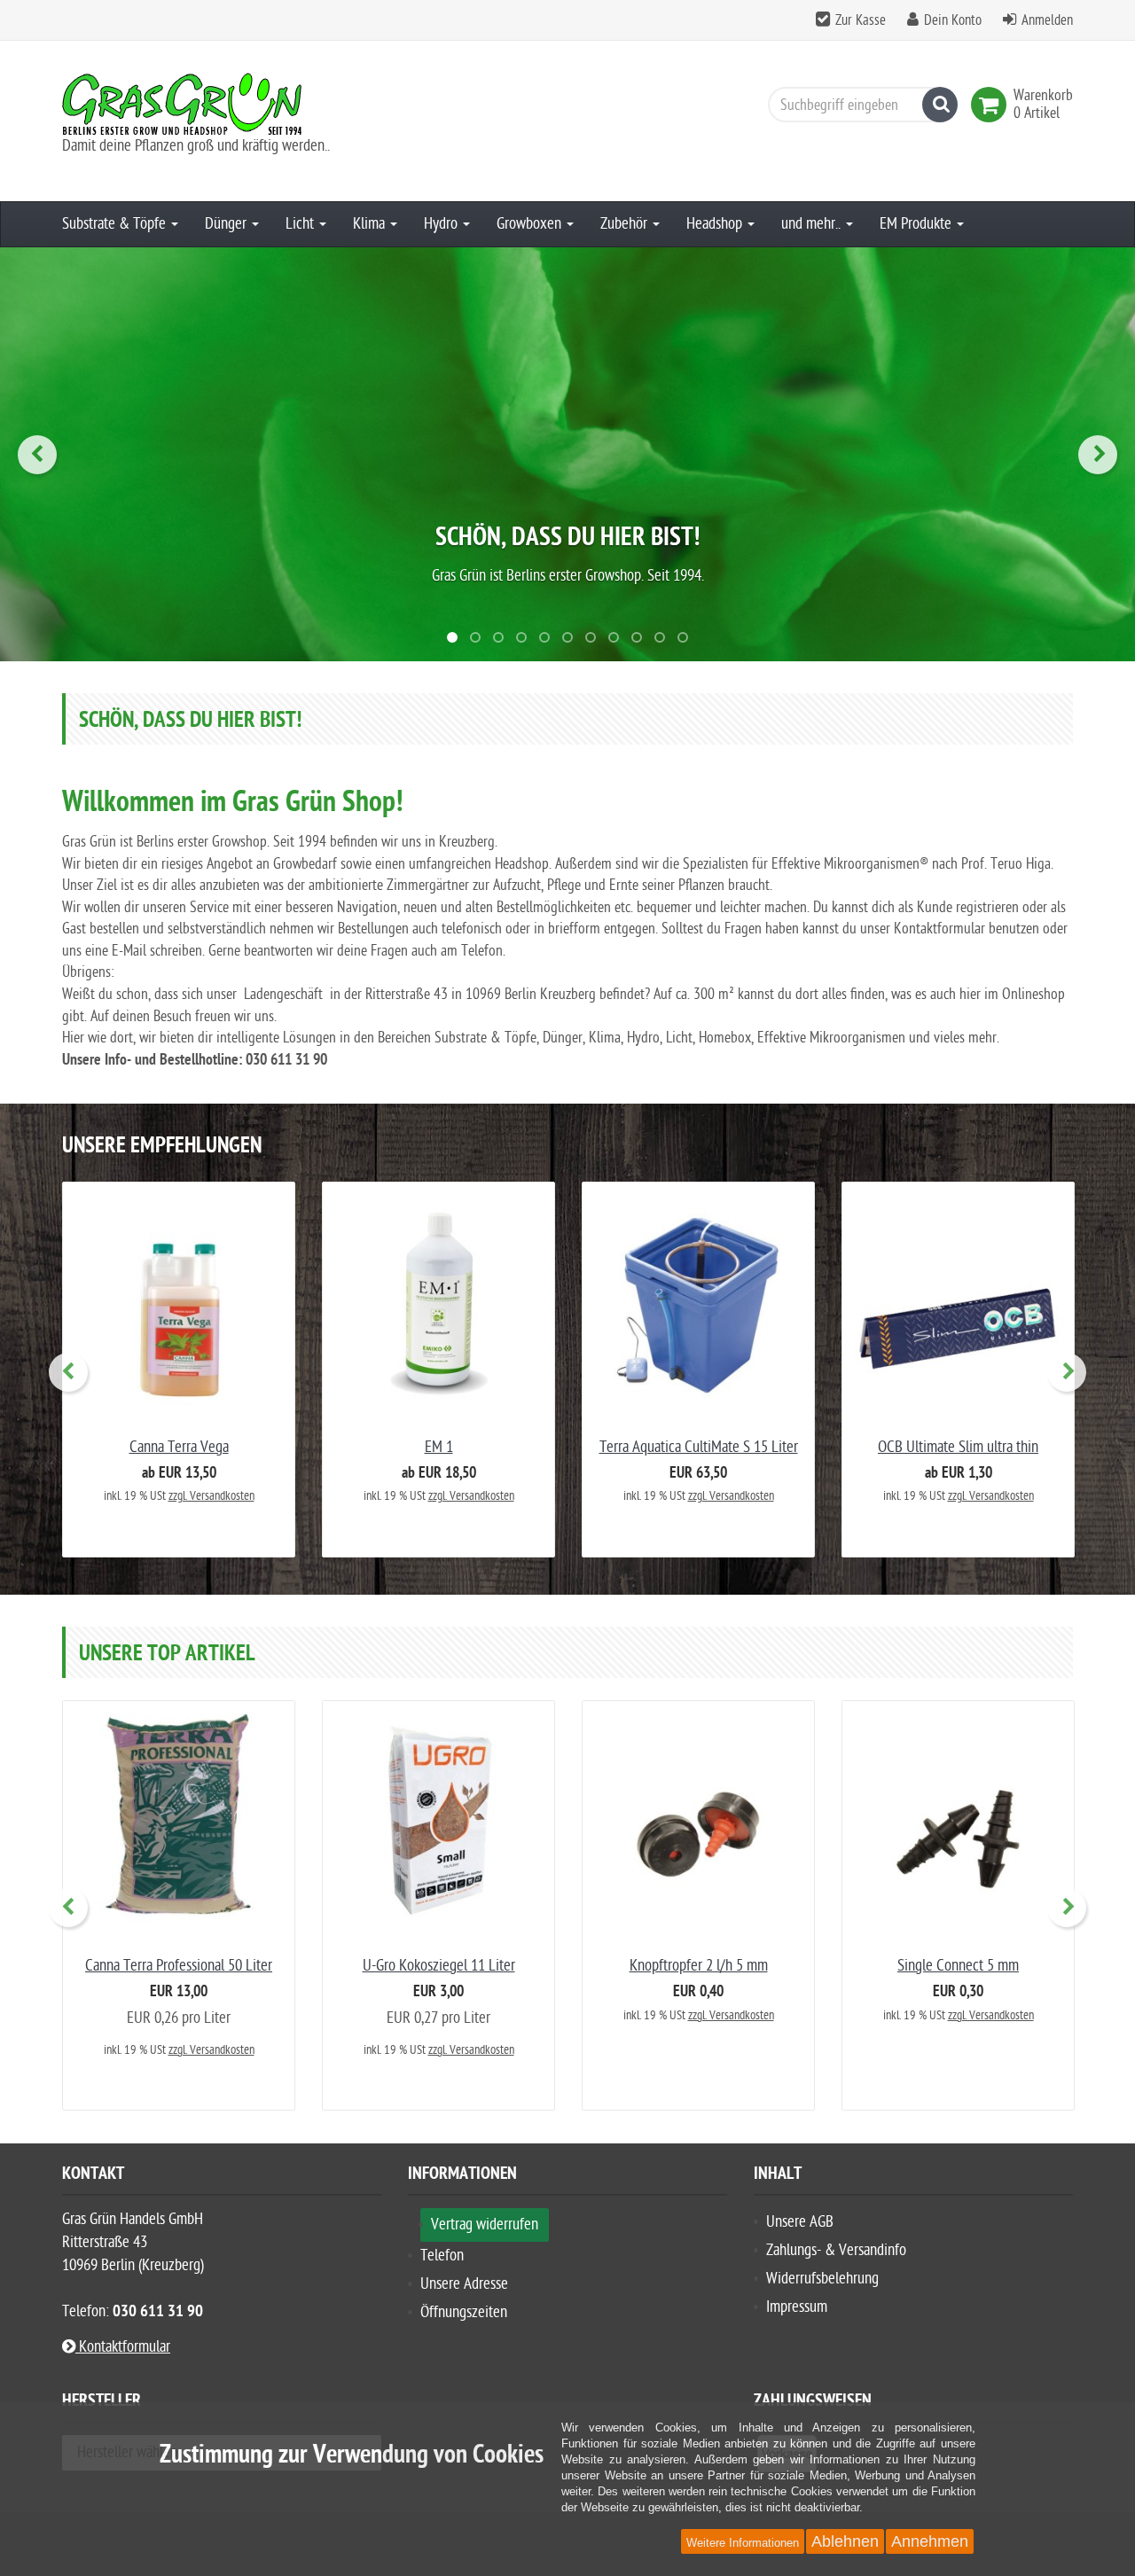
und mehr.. (813, 224)
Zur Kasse (861, 20)
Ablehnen (845, 2541)
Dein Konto (953, 20)
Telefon (442, 2256)
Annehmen (930, 2541)
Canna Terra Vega (179, 1447)
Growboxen (531, 224)
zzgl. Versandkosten (211, 1496)
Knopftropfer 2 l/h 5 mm (699, 1966)
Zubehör (626, 224)
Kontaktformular (123, 2347)
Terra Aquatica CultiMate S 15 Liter (699, 1447)
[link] (992, 105)
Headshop (716, 224)
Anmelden (1047, 20)
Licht (301, 224)
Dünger (227, 224)
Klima (371, 224)
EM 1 (439, 1447)
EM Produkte (917, 224)
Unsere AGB (800, 2222)
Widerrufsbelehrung (822, 2279)
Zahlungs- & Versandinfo (836, 2250)
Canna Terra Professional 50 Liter (179, 1966)
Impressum (797, 2307)
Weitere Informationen (743, 2543)
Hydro (442, 224)
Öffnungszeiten (464, 2312)
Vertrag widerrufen (485, 2225)
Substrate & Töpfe (116, 224)
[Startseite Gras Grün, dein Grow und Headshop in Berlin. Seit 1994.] (222, 104)
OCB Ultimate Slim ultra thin (958, 1447)
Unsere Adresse (464, 2284)
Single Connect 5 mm (958, 1966)
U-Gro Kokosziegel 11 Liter (439, 1966)
